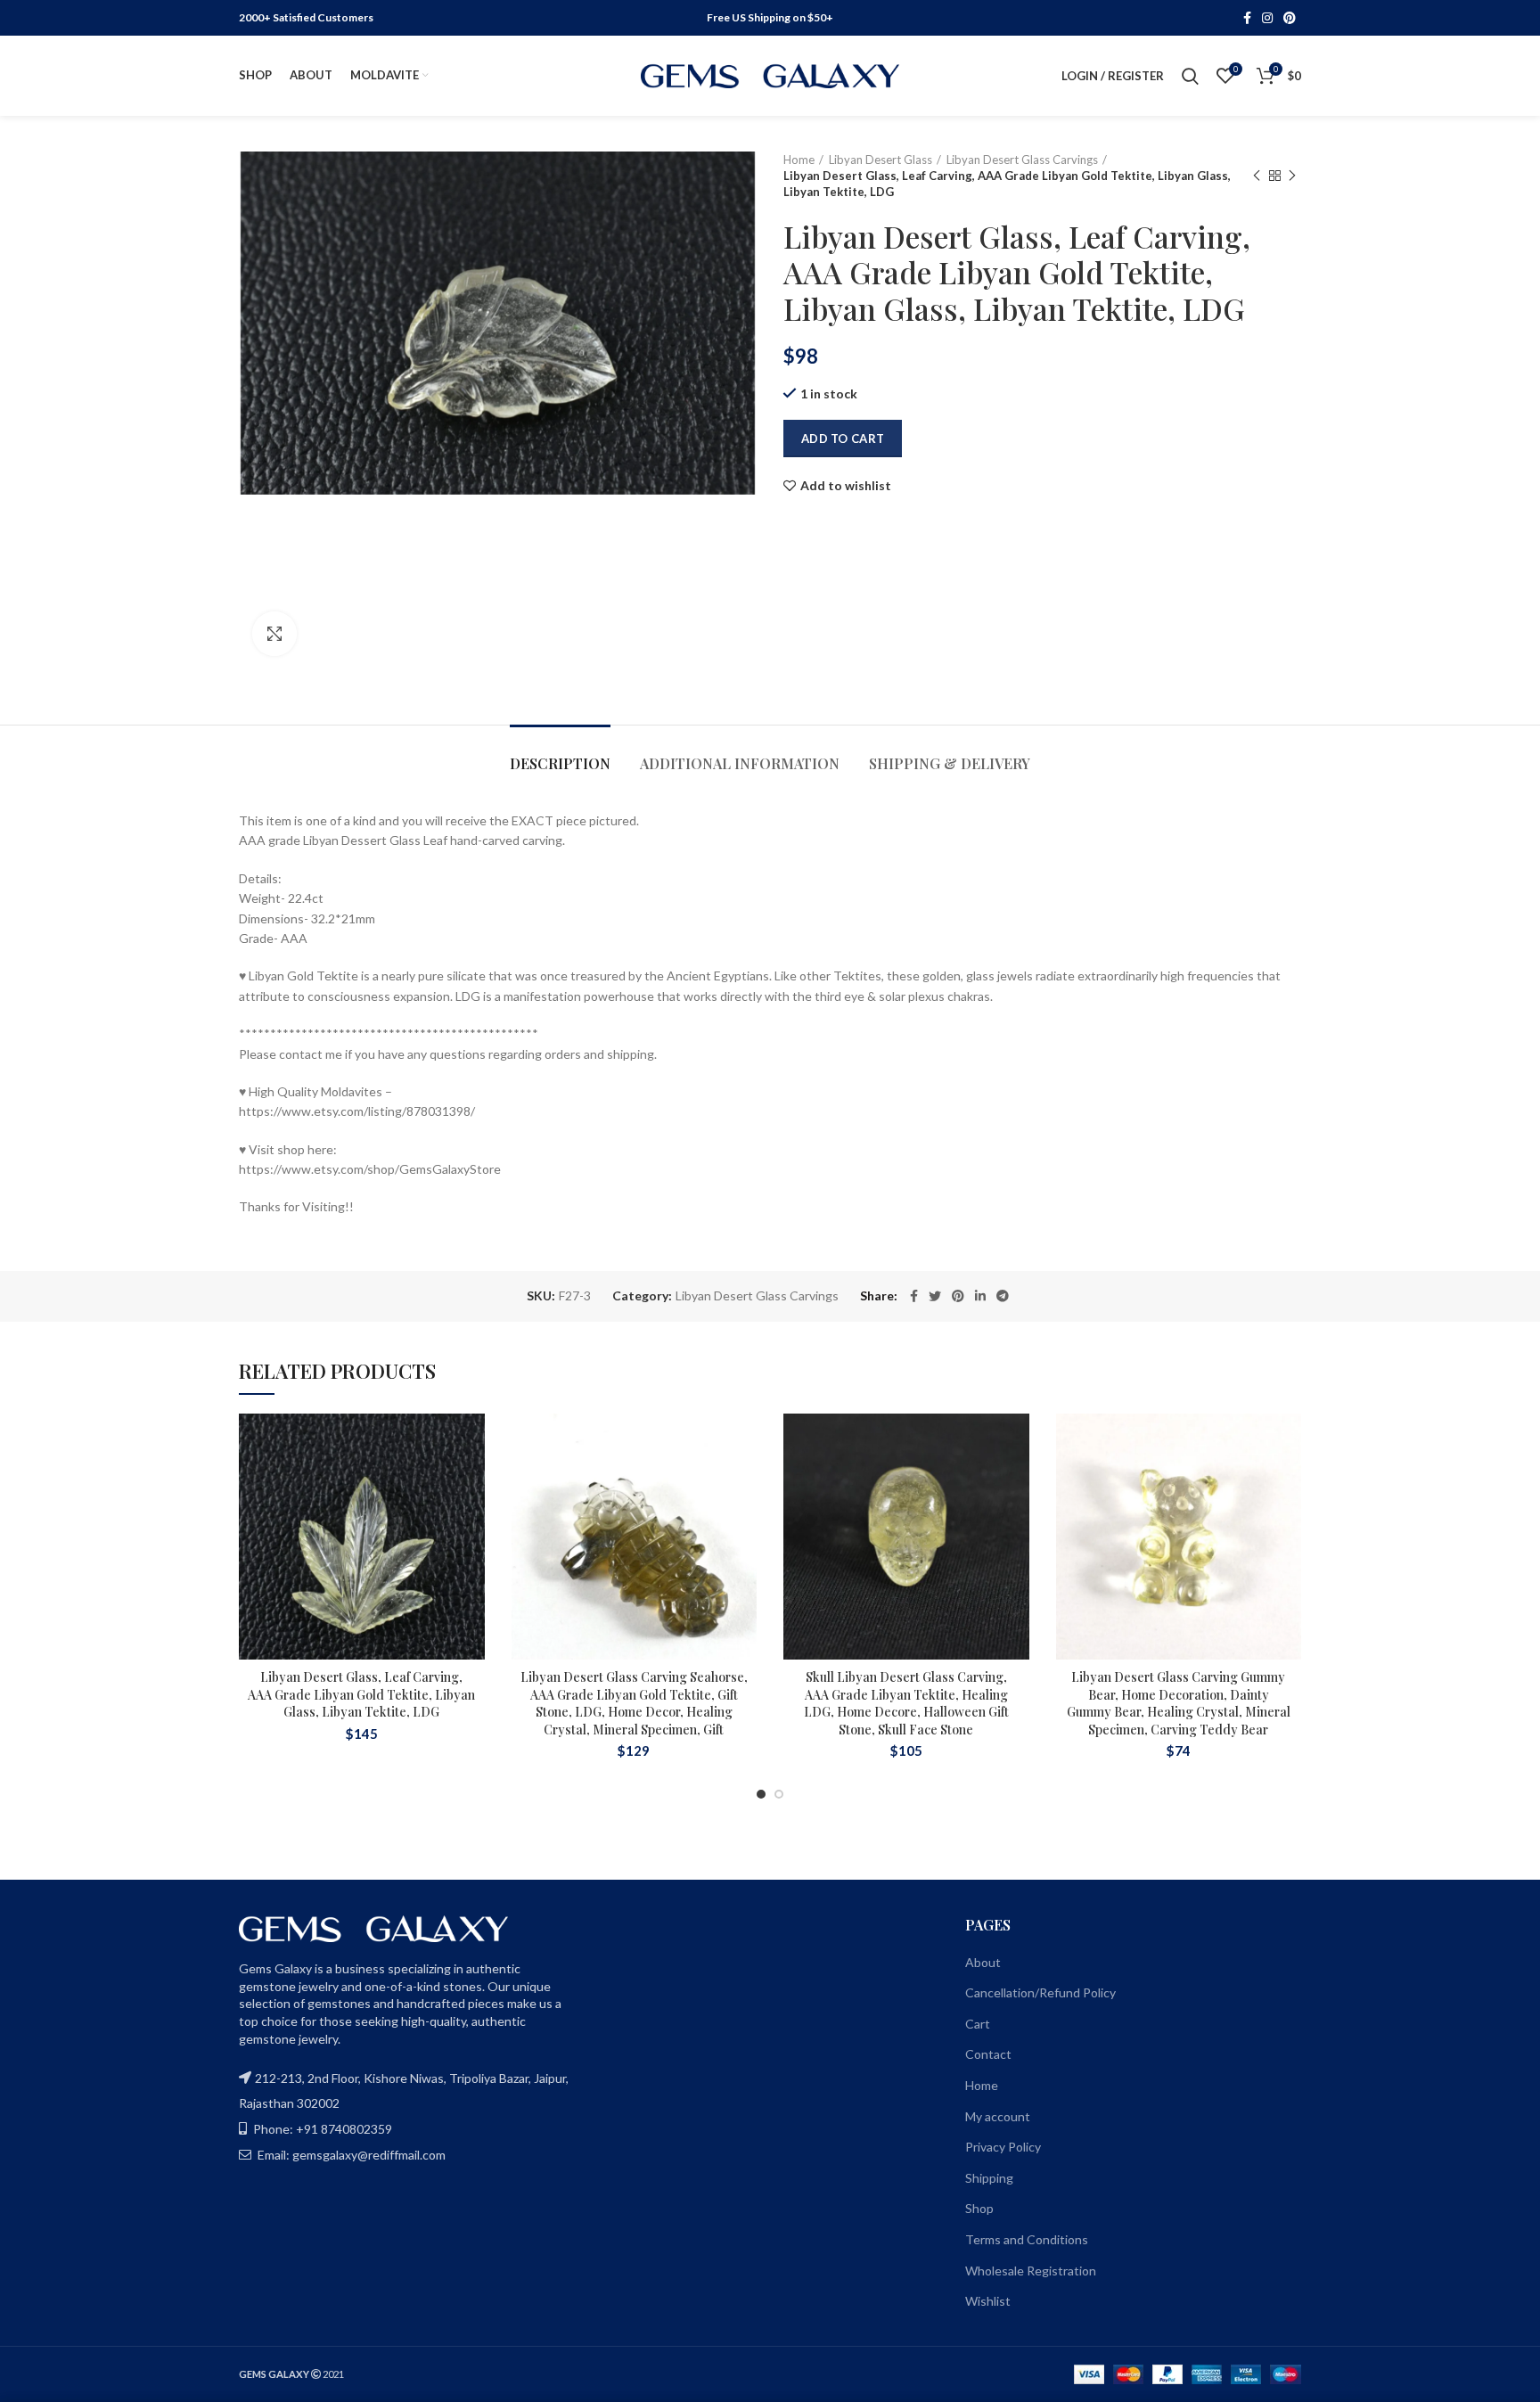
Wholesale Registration (1031, 2271)
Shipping (989, 2178)
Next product (1292, 176)
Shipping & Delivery (950, 763)
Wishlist (988, 2301)
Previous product (1257, 176)
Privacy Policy (1003, 2147)
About (983, 1962)
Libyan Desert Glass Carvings (1022, 160)
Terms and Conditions (1027, 2239)
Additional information (740, 763)
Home (799, 160)
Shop (979, 2208)
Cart (978, 2024)
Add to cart (843, 439)
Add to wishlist (846, 486)
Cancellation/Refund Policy (1040, 1992)
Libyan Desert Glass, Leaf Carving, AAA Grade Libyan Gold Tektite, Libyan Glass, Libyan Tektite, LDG (361, 1694)
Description (560, 763)
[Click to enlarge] (274, 634)
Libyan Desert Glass (881, 160)
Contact (988, 2054)
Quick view (471, 1523)
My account (998, 2116)
